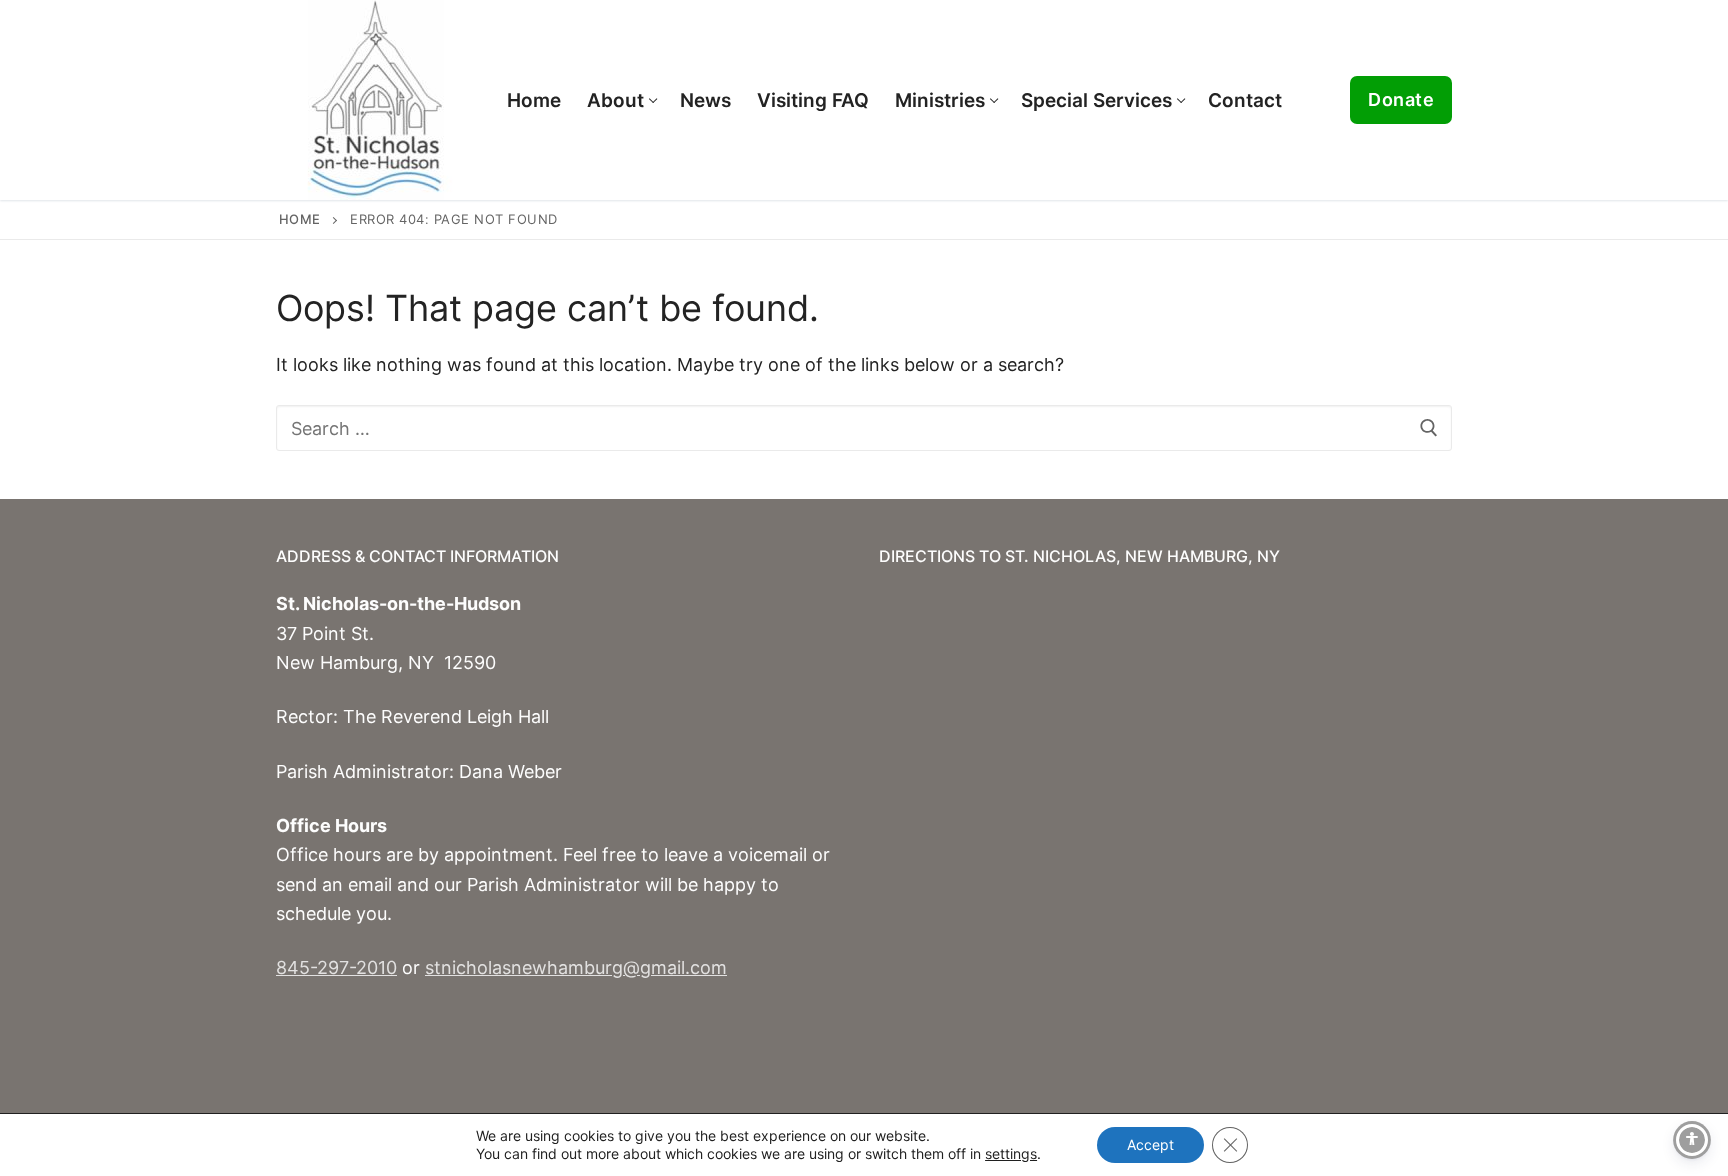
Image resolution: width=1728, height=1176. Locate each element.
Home (300, 219)
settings (1011, 1153)
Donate (1401, 99)
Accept (1150, 1144)
